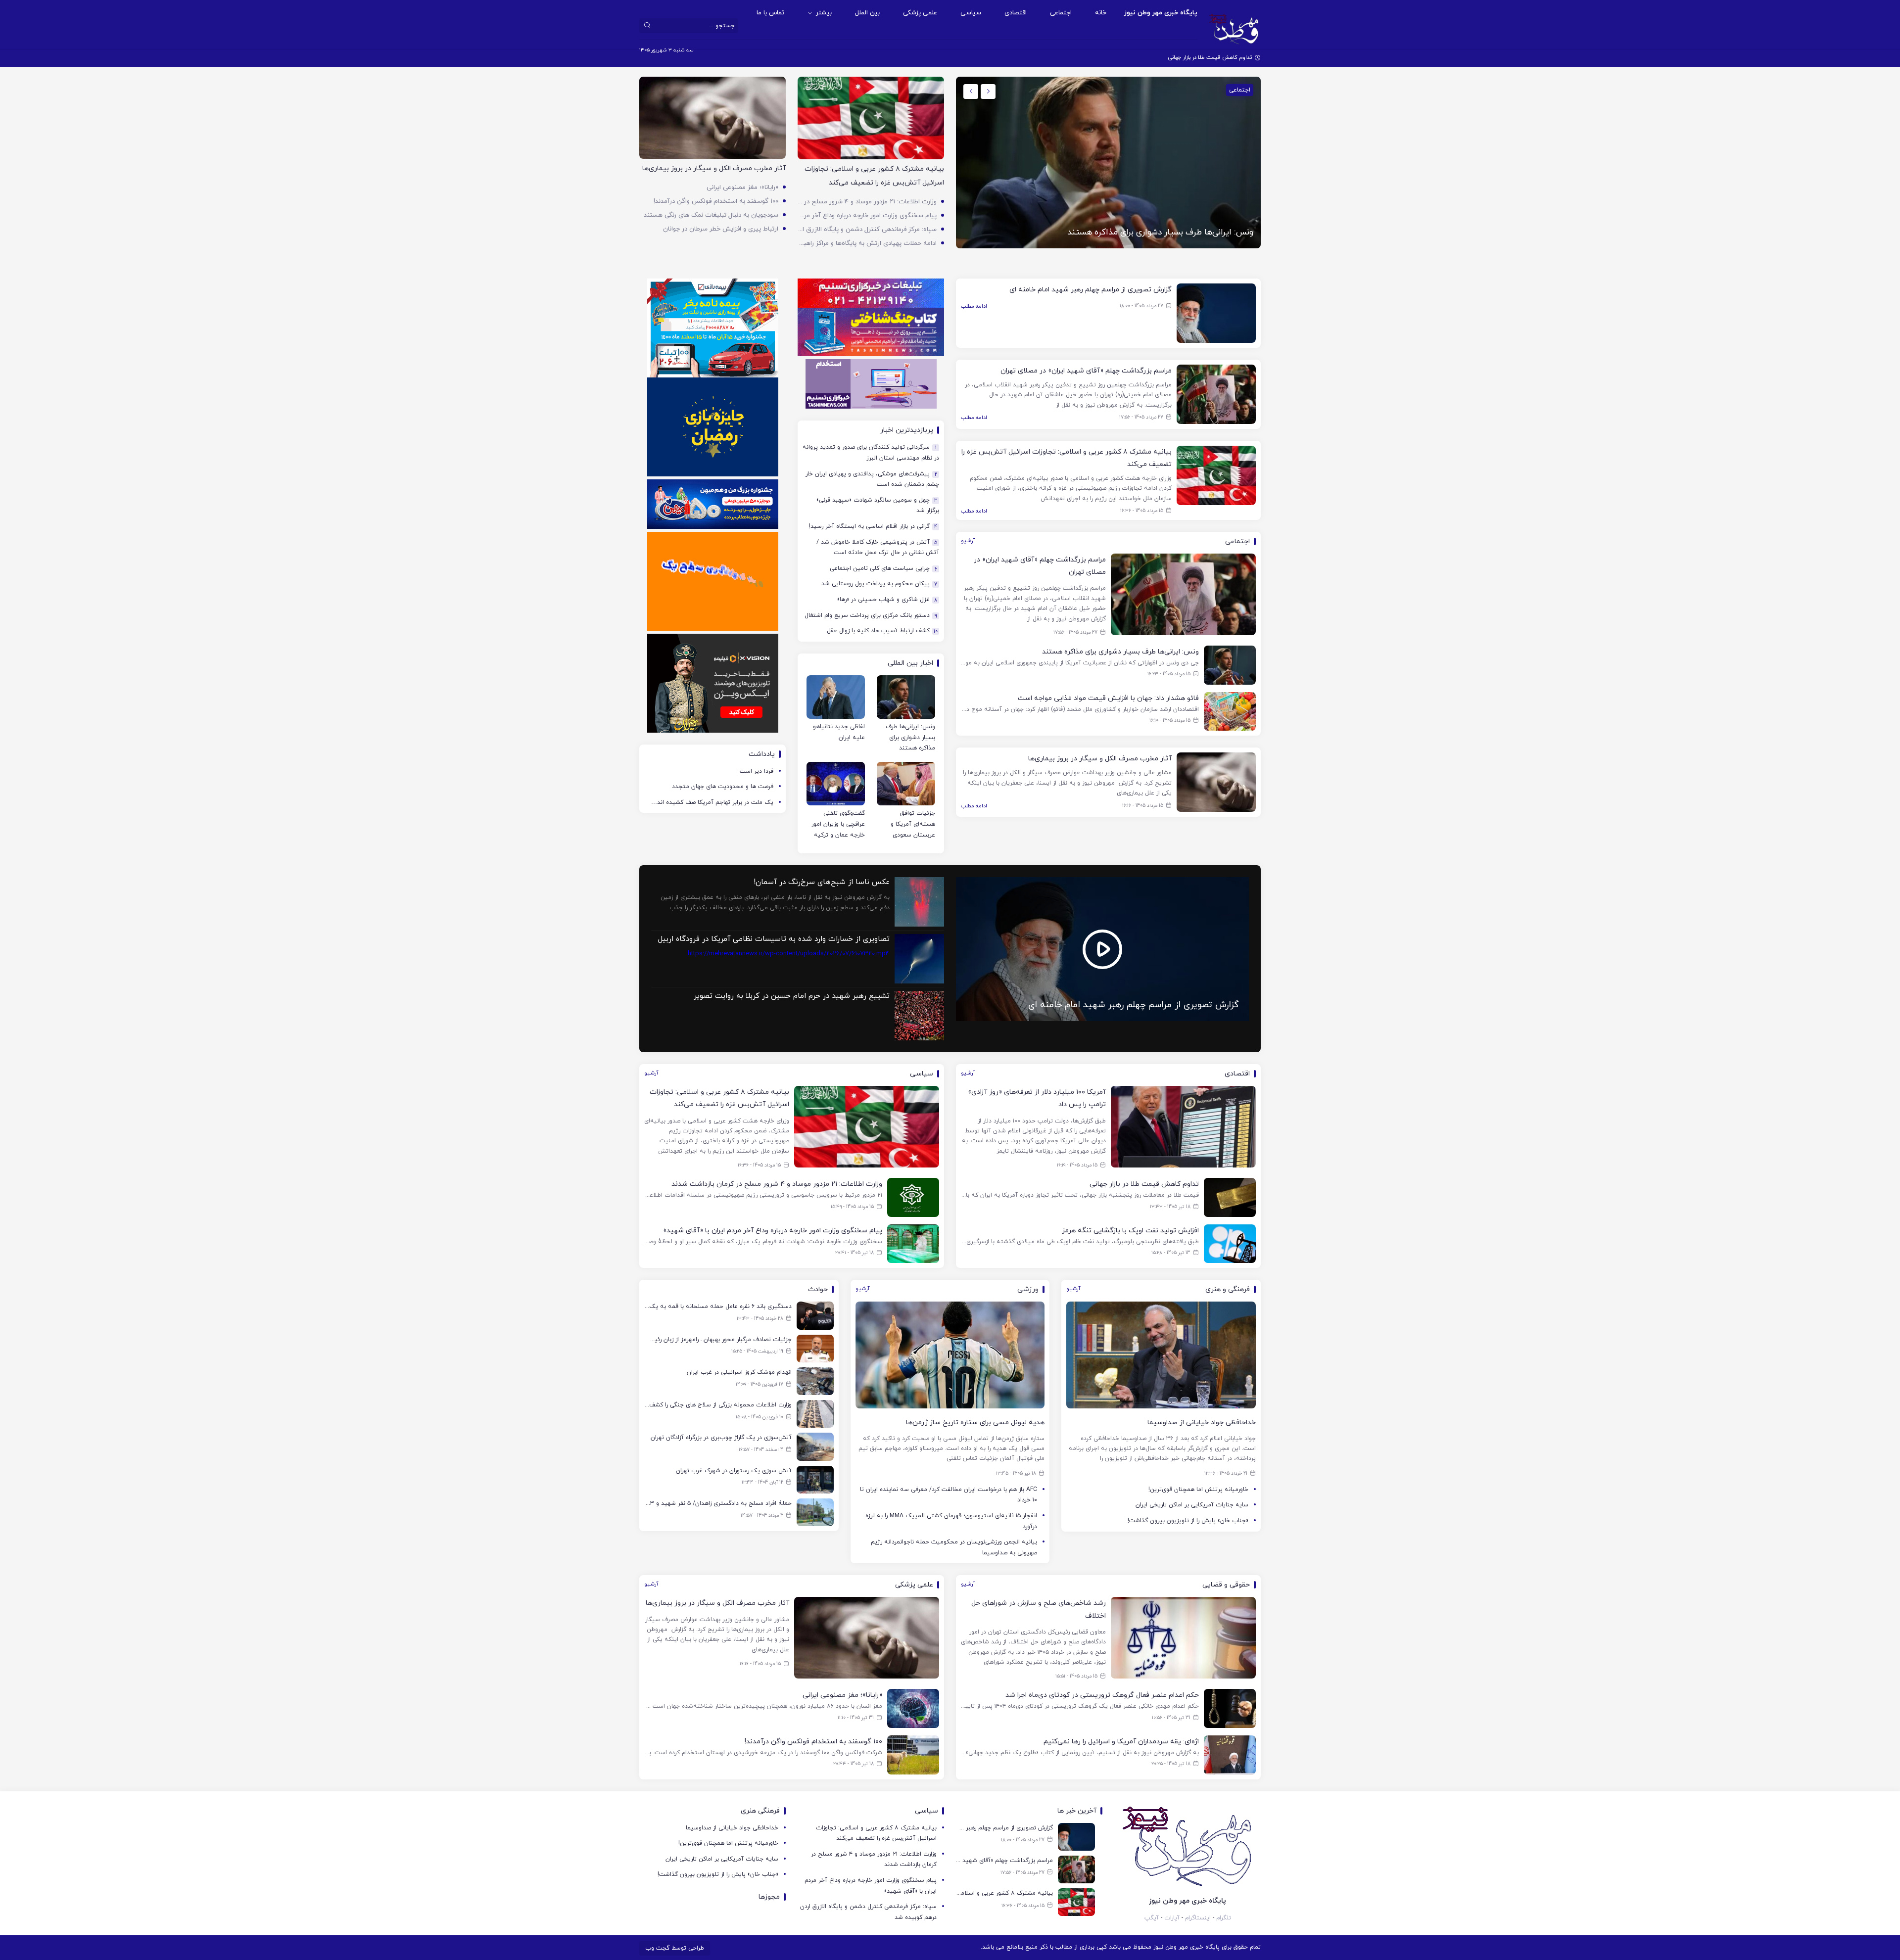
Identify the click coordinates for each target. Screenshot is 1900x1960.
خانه (1101, 13)
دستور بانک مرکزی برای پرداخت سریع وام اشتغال (871, 616)
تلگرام (1224, 1918)
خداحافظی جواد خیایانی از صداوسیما (732, 1828)
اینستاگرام (1198, 1918)
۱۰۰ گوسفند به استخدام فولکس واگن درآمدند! (716, 201)
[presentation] (988, 92)
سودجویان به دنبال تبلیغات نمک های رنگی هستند (711, 215)
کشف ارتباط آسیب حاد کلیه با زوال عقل (882, 631)
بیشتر (824, 13)
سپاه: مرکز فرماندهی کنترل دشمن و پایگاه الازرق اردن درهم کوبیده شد (867, 230)
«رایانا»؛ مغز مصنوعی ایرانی (742, 187)
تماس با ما (770, 13)
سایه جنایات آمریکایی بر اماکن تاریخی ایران (1192, 1505)
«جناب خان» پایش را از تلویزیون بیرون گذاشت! (1188, 1521)
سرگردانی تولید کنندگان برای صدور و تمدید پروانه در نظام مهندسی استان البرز (871, 453)
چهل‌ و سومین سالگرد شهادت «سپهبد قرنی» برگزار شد (878, 506)
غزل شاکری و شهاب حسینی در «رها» (887, 600)
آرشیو (968, 541)
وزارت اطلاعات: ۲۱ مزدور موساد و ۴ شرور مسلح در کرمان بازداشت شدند (867, 202)
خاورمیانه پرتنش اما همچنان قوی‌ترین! (1198, 1490)
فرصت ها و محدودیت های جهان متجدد (723, 787)
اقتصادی (1016, 13)
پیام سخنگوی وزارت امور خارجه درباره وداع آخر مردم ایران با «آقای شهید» (867, 216)
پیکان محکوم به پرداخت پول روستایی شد (879, 584)
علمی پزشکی (920, 13)
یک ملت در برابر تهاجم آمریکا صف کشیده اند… (712, 802)
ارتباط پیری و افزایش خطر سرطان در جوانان (721, 229)
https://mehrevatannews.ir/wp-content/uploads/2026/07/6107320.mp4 (774, 946)
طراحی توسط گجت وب (675, 1948)
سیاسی (971, 13)
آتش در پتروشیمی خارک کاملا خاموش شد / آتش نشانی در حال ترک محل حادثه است (878, 548)
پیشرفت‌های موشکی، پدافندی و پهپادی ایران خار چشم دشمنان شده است (872, 479)
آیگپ (1152, 1918)
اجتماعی (1061, 13)
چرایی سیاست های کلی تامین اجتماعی (883, 569)
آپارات (1172, 1918)
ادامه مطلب (974, 306)
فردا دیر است (757, 771)
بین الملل (867, 13)
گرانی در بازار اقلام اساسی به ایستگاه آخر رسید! (873, 527)
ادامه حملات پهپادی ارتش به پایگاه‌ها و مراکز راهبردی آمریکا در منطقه (867, 243)
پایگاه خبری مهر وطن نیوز (1161, 13)
